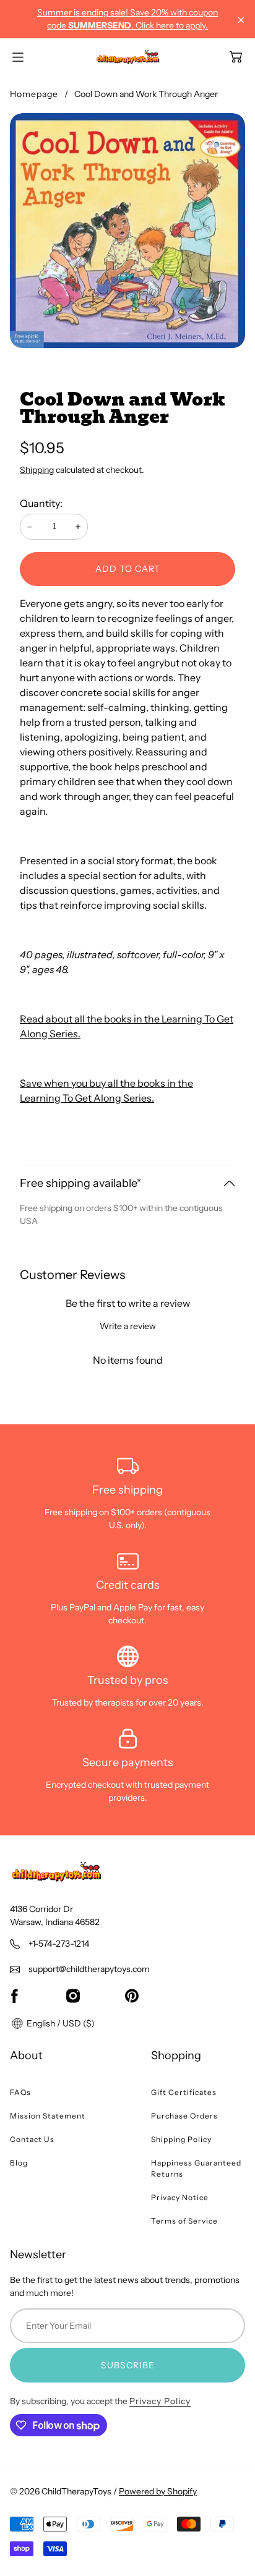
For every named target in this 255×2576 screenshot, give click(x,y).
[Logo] (128, 57)
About (26, 2055)
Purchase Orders (184, 2116)
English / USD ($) (60, 2023)
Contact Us (32, 2139)
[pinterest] (132, 1996)
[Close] (241, 20)
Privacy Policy (160, 2401)
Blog (19, 2163)
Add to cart (128, 569)
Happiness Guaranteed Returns (196, 2168)
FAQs (20, 2092)
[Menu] (18, 57)
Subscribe (128, 2365)
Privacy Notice (180, 2197)
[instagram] (73, 1996)
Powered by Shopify (158, 2491)
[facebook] (14, 1996)
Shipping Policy (181, 2139)
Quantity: (41, 503)
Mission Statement (48, 2116)
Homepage (34, 94)
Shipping (37, 470)
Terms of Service (184, 2221)
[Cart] (236, 57)
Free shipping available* (80, 1183)
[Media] (127, 231)
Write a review (128, 1326)
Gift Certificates (184, 2092)
